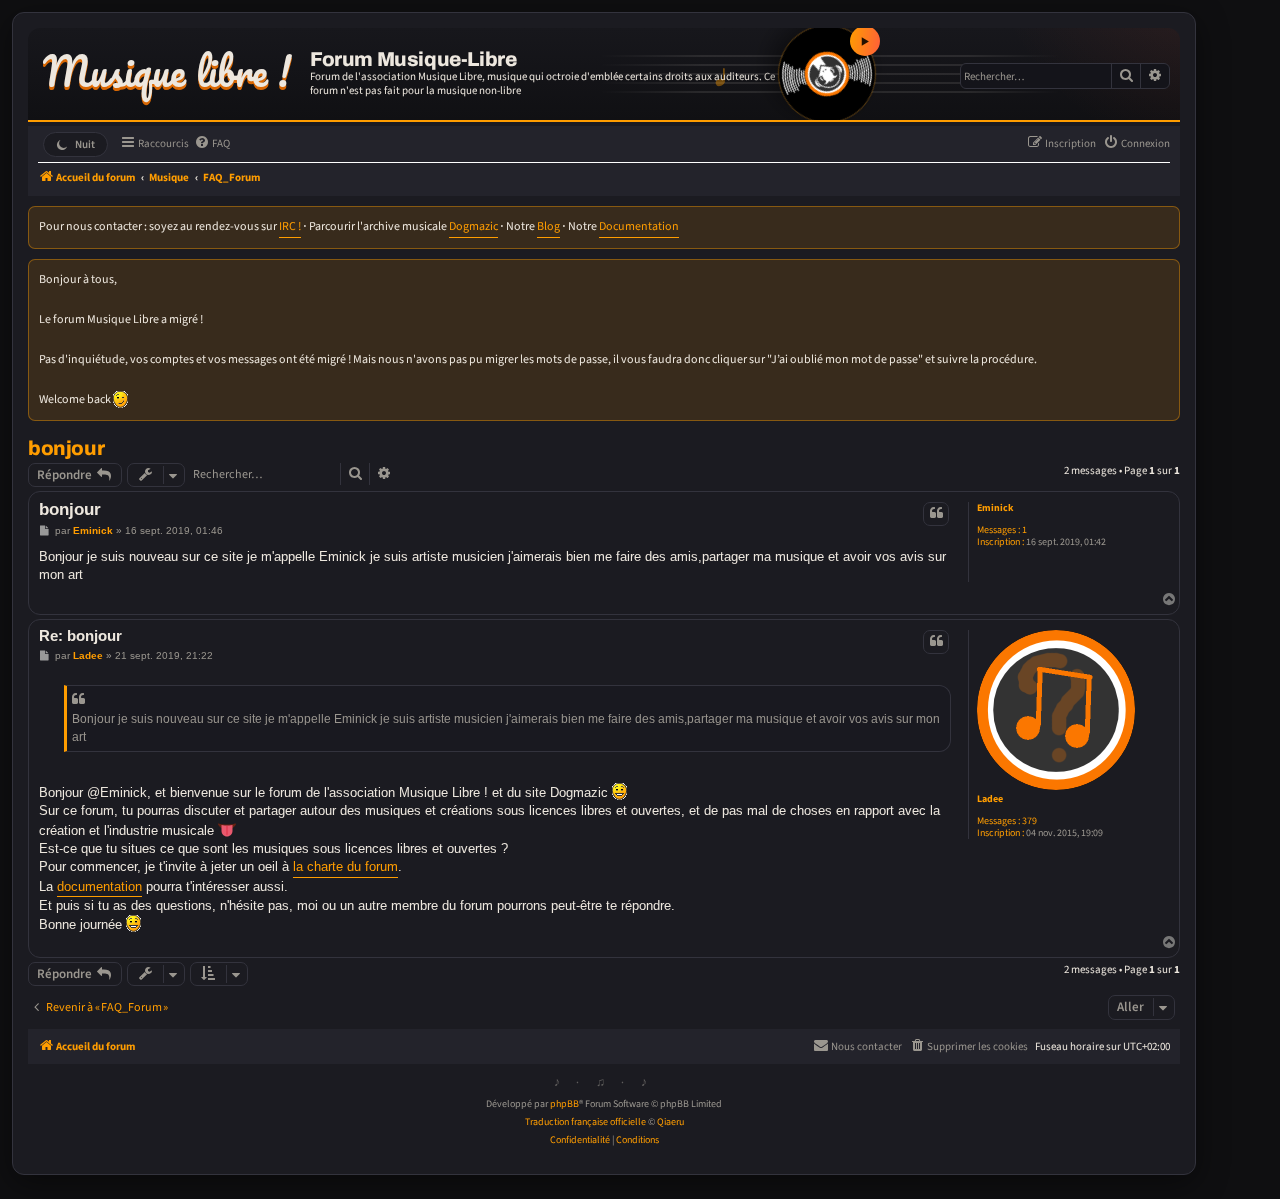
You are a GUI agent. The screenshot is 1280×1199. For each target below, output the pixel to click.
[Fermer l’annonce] (1166, 273)
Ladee (990, 799)
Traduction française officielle (585, 1122)
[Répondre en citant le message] (936, 514)
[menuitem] (212, 144)
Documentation (639, 226)
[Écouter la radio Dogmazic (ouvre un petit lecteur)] (827, 74)
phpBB (564, 1104)
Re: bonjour (80, 635)
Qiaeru (670, 1122)
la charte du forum (345, 866)
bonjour (66, 448)
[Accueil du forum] (171, 67)
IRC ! (290, 226)
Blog (548, 226)
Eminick (995, 508)
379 (1029, 821)
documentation (99, 886)
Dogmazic (473, 226)
